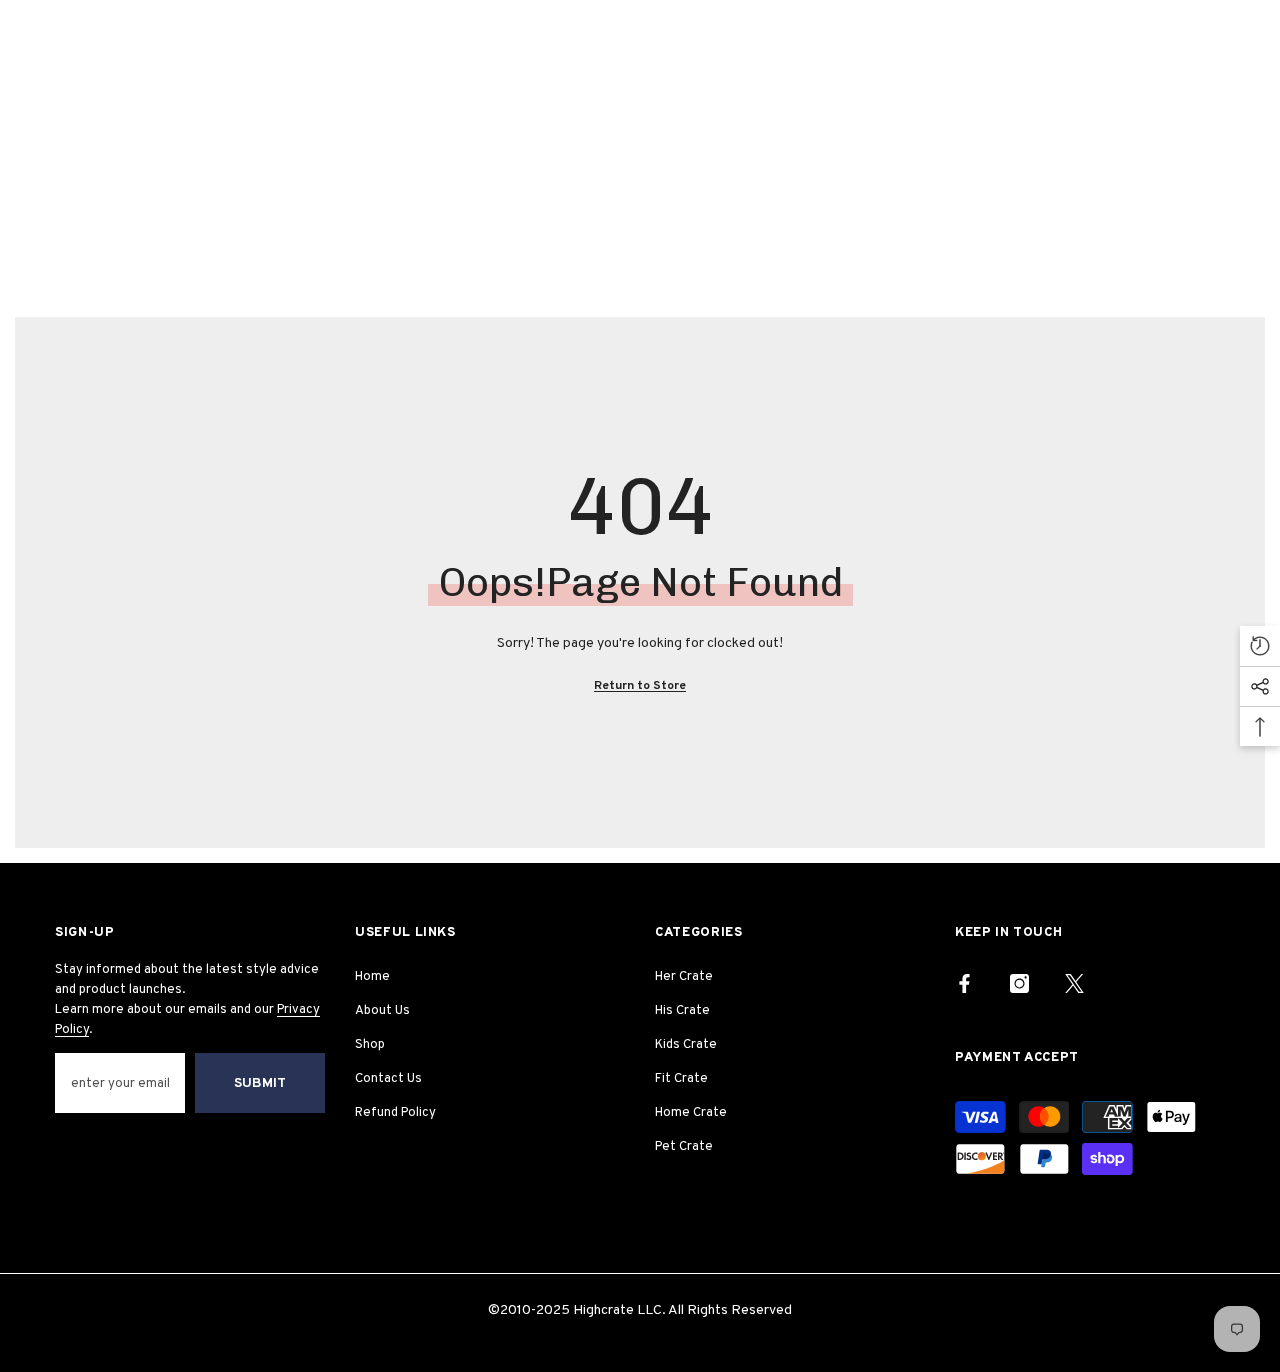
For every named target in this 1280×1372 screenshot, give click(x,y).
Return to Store (640, 686)
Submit (260, 1083)
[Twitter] (1074, 983)
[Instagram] (1019, 983)
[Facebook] (964, 983)
